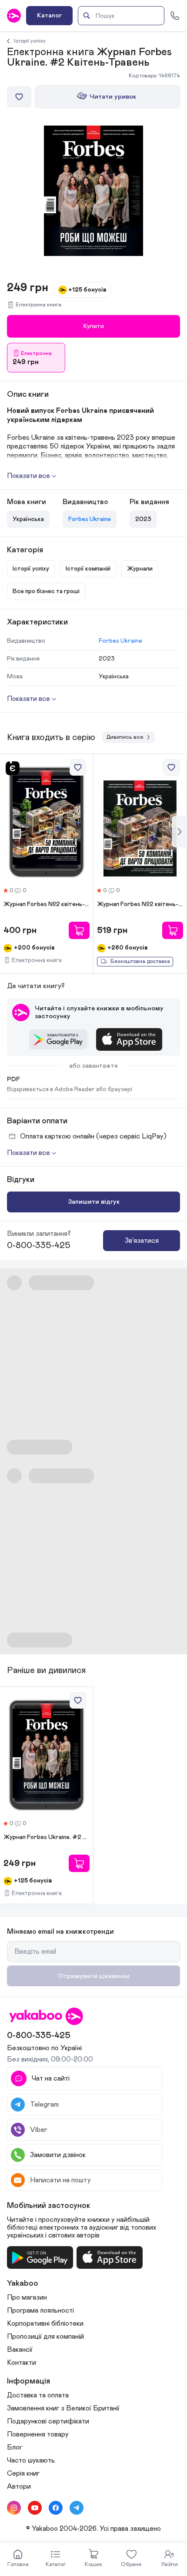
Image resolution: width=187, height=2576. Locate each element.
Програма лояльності (40, 2310)
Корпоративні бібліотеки (45, 2324)
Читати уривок (113, 97)
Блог (15, 2447)
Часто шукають (31, 2460)
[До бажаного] (19, 97)
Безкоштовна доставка (140, 961)
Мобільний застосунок (49, 2206)
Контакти (22, 2363)
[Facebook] (56, 2508)
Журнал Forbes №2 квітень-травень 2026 (47, 904)
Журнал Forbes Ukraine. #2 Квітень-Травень (47, 1837)
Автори (19, 2486)
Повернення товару (38, 2434)
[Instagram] (14, 2508)
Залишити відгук (94, 1202)
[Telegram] (77, 2508)
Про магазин (27, 2297)
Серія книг (23, 2473)
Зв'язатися (142, 1241)
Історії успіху (30, 41)
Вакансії (20, 2350)
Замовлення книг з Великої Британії (63, 2408)
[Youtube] (35, 2508)
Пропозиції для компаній (45, 2337)
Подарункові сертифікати (48, 2421)
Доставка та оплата (38, 2395)
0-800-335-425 (39, 1245)
